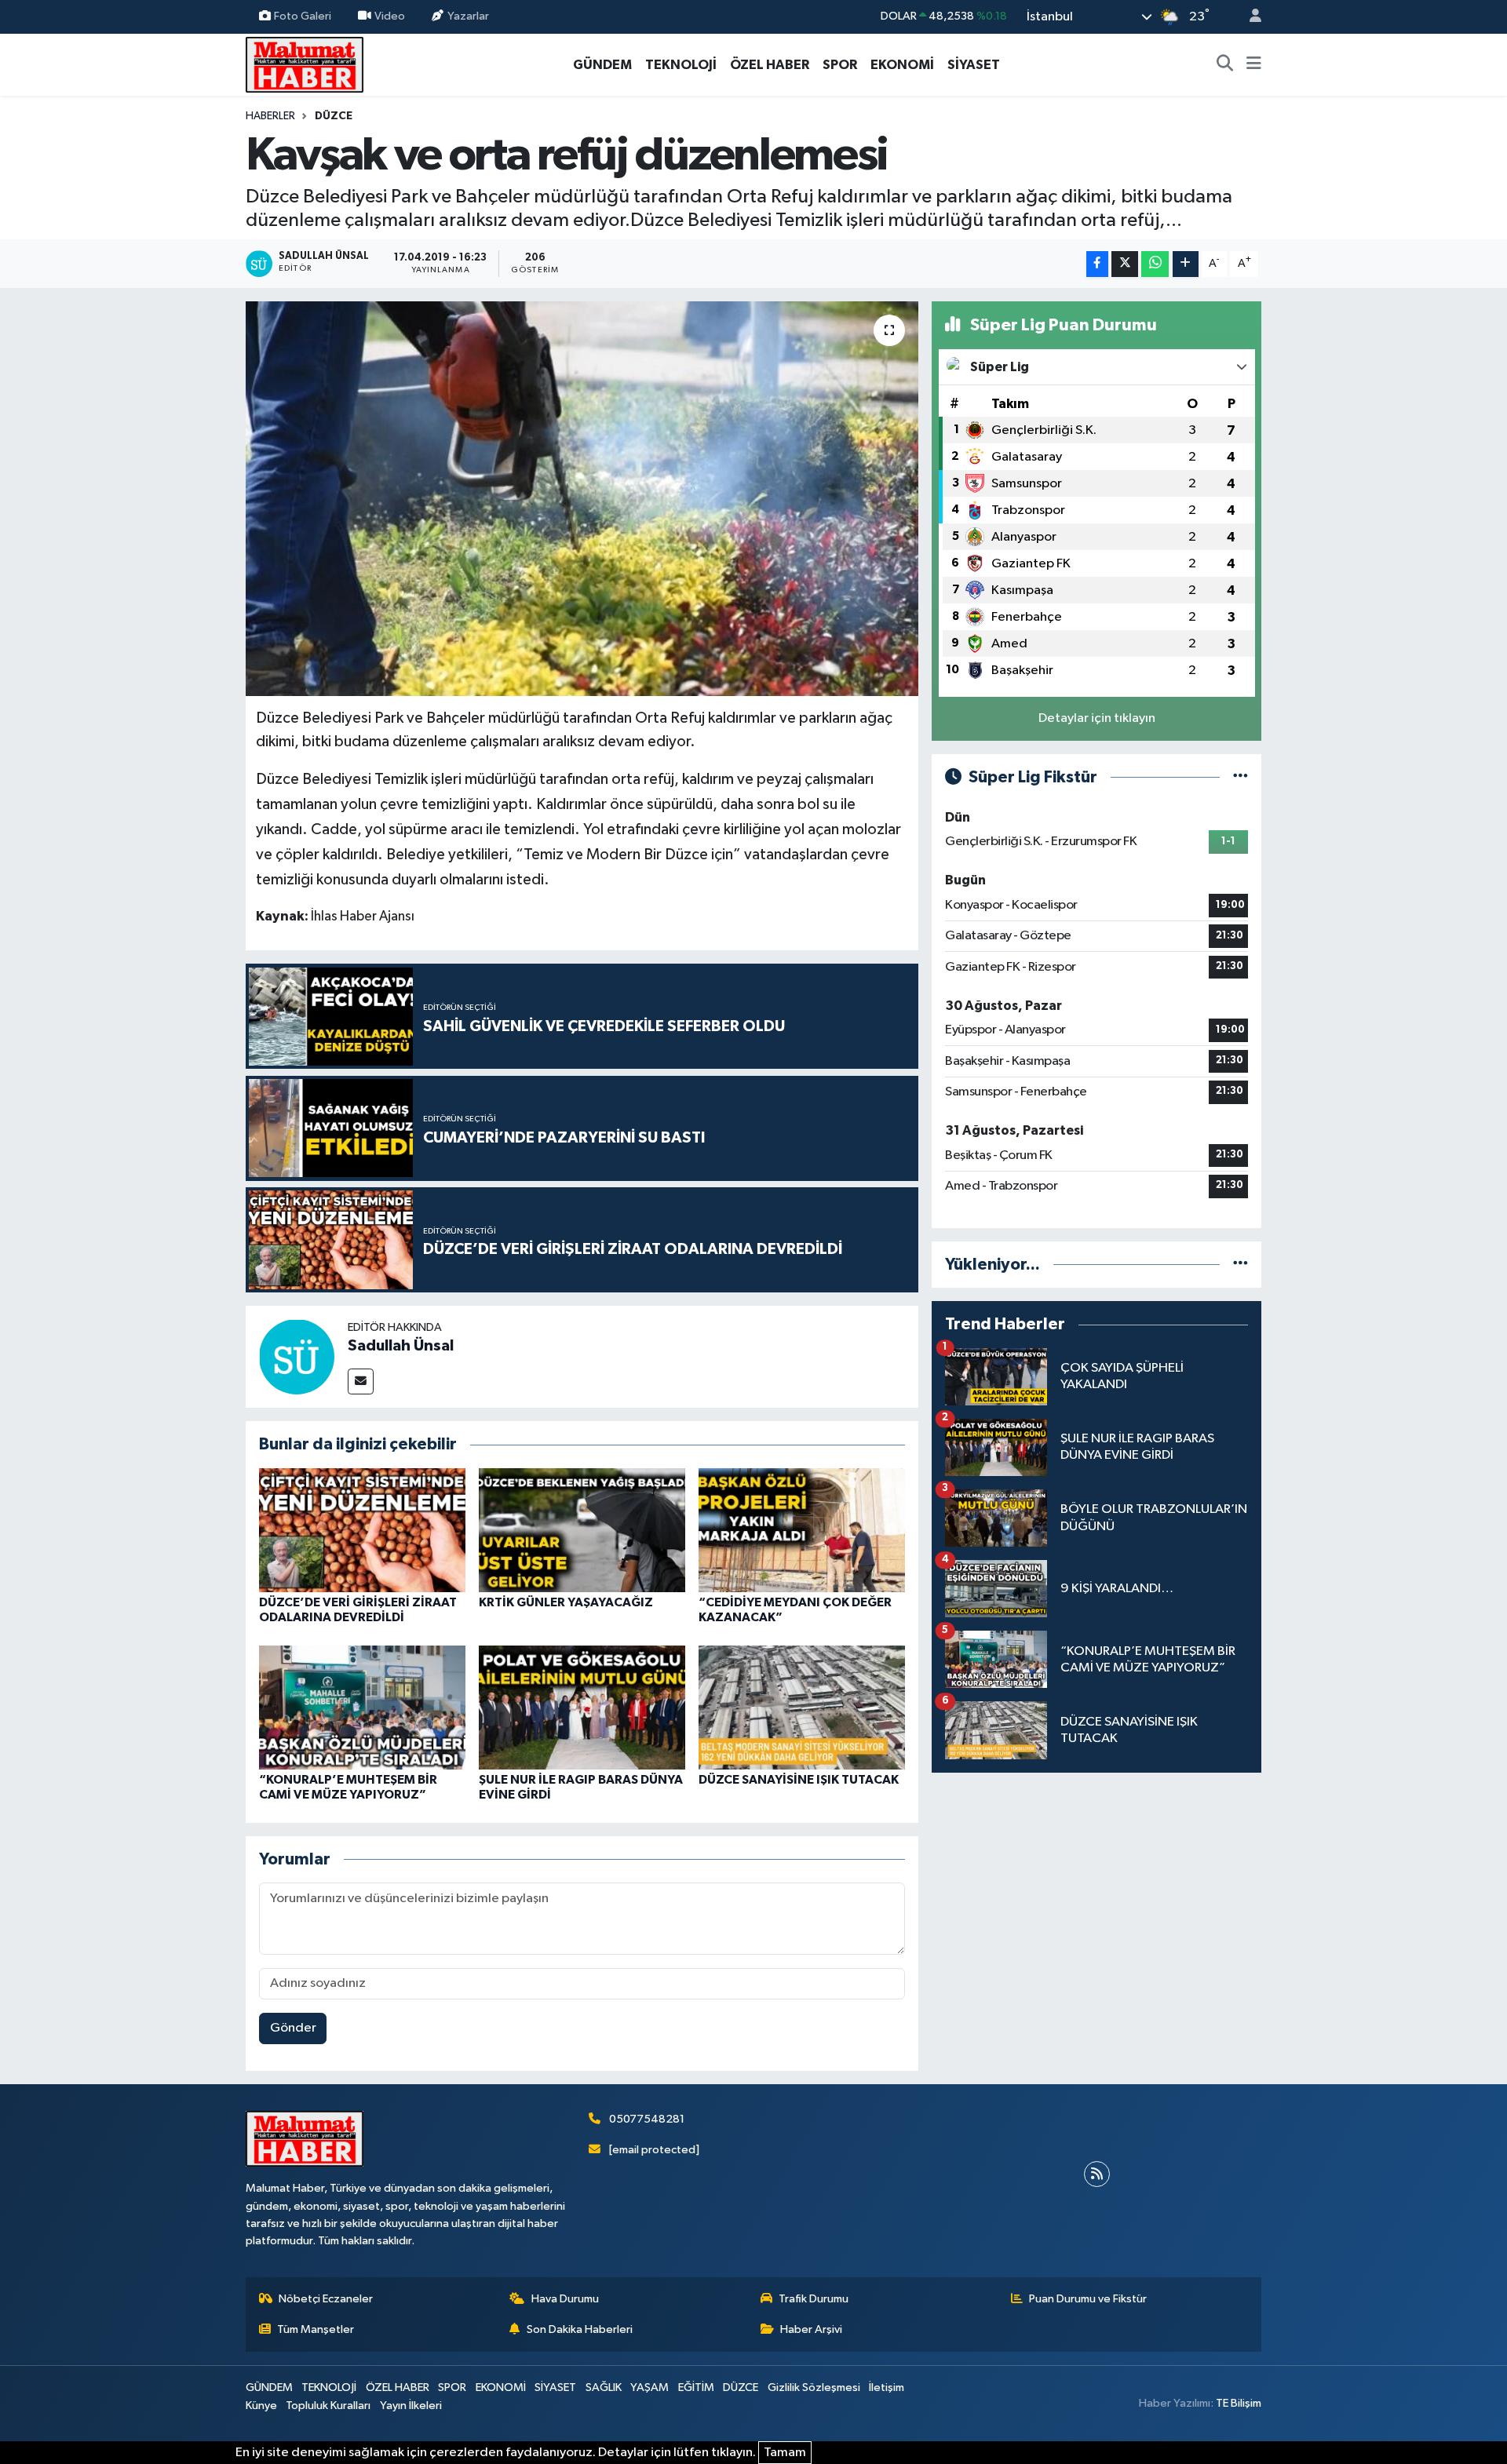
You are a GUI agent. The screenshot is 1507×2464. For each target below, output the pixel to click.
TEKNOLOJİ (681, 65)
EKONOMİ (902, 65)
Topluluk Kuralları (328, 2406)
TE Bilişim (1239, 2403)
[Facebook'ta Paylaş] (1097, 264)
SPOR (840, 65)
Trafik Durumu (814, 2299)
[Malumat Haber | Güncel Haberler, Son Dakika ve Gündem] (305, 64)
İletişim (887, 2387)
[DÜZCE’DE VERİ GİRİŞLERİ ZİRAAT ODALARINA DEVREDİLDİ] (362, 1530)
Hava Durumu (565, 2299)
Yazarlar (468, 16)
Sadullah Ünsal (401, 1346)
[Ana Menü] (1254, 65)
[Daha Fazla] (1186, 264)
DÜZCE (334, 116)
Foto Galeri (303, 16)
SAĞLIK (604, 2387)
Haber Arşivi (811, 2329)
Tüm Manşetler (316, 2329)
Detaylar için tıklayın (1097, 718)
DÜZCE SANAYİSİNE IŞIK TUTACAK (799, 1780)
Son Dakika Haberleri (580, 2329)
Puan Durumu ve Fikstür (1088, 2299)
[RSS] (1097, 2174)
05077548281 (647, 2119)
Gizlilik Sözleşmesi (814, 2387)
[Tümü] (1241, 1265)
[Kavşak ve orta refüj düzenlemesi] (582, 498)
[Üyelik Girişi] (1249, 17)
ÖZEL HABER (770, 65)
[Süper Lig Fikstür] (1241, 777)
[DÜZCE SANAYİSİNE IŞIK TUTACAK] (802, 1707)
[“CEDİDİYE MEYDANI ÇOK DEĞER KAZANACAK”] (802, 1530)
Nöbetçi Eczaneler (326, 2299)
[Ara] (1225, 65)
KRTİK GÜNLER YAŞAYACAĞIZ (566, 1602)
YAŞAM (650, 2387)
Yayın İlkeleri (411, 2406)
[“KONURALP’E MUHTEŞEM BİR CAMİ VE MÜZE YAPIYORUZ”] (362, 1707)
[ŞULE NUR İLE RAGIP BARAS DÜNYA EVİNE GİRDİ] (582, 1707)
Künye (261, 2406)
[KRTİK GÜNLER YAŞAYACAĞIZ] (582, 1530)
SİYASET (974, 65)
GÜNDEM (602, 65)
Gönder (293, 2028)
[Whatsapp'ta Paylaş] (1155, 264)
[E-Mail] (361, 1381)
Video (390, 16)
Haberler (270, 116)
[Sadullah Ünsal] (297, 1356)
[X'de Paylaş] (1125, 264)
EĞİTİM (696, 2387)
